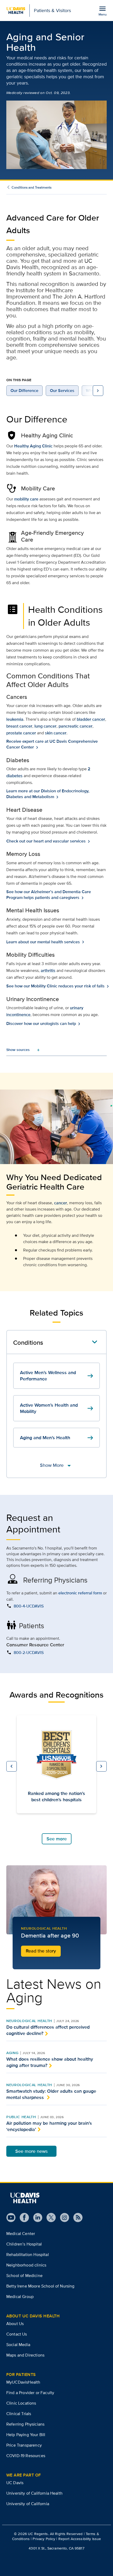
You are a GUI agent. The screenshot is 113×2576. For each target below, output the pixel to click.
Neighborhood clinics (26, 2265)
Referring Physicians (25, 2424)
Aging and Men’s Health (57, 1438)
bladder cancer (91, 719)
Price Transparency (24, 2445)
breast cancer (19, 726)
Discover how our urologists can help (42, 1024)
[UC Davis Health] (25, 2198)
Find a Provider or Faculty (30, 2393)
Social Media (18, 2345)
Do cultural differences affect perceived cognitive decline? (48, 2030)
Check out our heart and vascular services (47, 841)
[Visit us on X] (49, 2218)
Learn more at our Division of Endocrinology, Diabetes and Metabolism (48, 794)
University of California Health (34, 2493)
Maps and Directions (25, 2355)
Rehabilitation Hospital (28, 2255)
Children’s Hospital (24, 2244)
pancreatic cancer (76, 726)
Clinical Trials (19, 2414)
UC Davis (15, 2483)
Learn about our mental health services (44, 942)
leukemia (15, 719)
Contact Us (17, 2334)
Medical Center (21, 2234)
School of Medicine (24, 2276)
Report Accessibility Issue (80, 2539)
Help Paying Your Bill (26, 2435)
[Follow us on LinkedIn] (36, 2218)
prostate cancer (21, 733)
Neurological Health (29, 2021)
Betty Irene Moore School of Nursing (40, 2286)
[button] (12, 1766)
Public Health (21, 2117)
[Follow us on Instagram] (62, 2218)
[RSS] (76, 2218)
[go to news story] (56, 1900)
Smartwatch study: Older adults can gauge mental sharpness (51, 2094)
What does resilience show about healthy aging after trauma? (50, 2062)
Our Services (62, 391)
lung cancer (45, 726)
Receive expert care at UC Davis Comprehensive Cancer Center (52, 744)
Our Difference (24, 391)
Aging (12, 2053)
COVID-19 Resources (26, 2456)
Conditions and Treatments (32, 187)
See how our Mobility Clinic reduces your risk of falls (56, 986)
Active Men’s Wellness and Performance (57, 1376)
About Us (15, 2324)
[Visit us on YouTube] (11, 2218)
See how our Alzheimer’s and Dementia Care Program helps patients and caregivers (49, 895)
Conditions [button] (28, 1342)
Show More (57, 1465)
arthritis (48, 970)
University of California (28, 2504)
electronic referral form (80, 1593)
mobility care (26, 499)
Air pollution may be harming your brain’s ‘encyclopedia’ (49, 2126)
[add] (18, 1050)
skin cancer (56, 733)
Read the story (41, 1951)
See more (57, 1839)
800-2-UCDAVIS (29, 1653)
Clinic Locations (21, 2403)
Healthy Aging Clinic (33, 446)
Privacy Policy (44, 2539)
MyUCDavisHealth (23, 2382)
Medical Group (20, 2297)
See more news (31, 2151)
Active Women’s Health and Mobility (57, 1408)
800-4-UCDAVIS (29, 1606)
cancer (61, 1203)
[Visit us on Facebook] (22, 2218)
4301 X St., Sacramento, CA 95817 (56, 2548)
